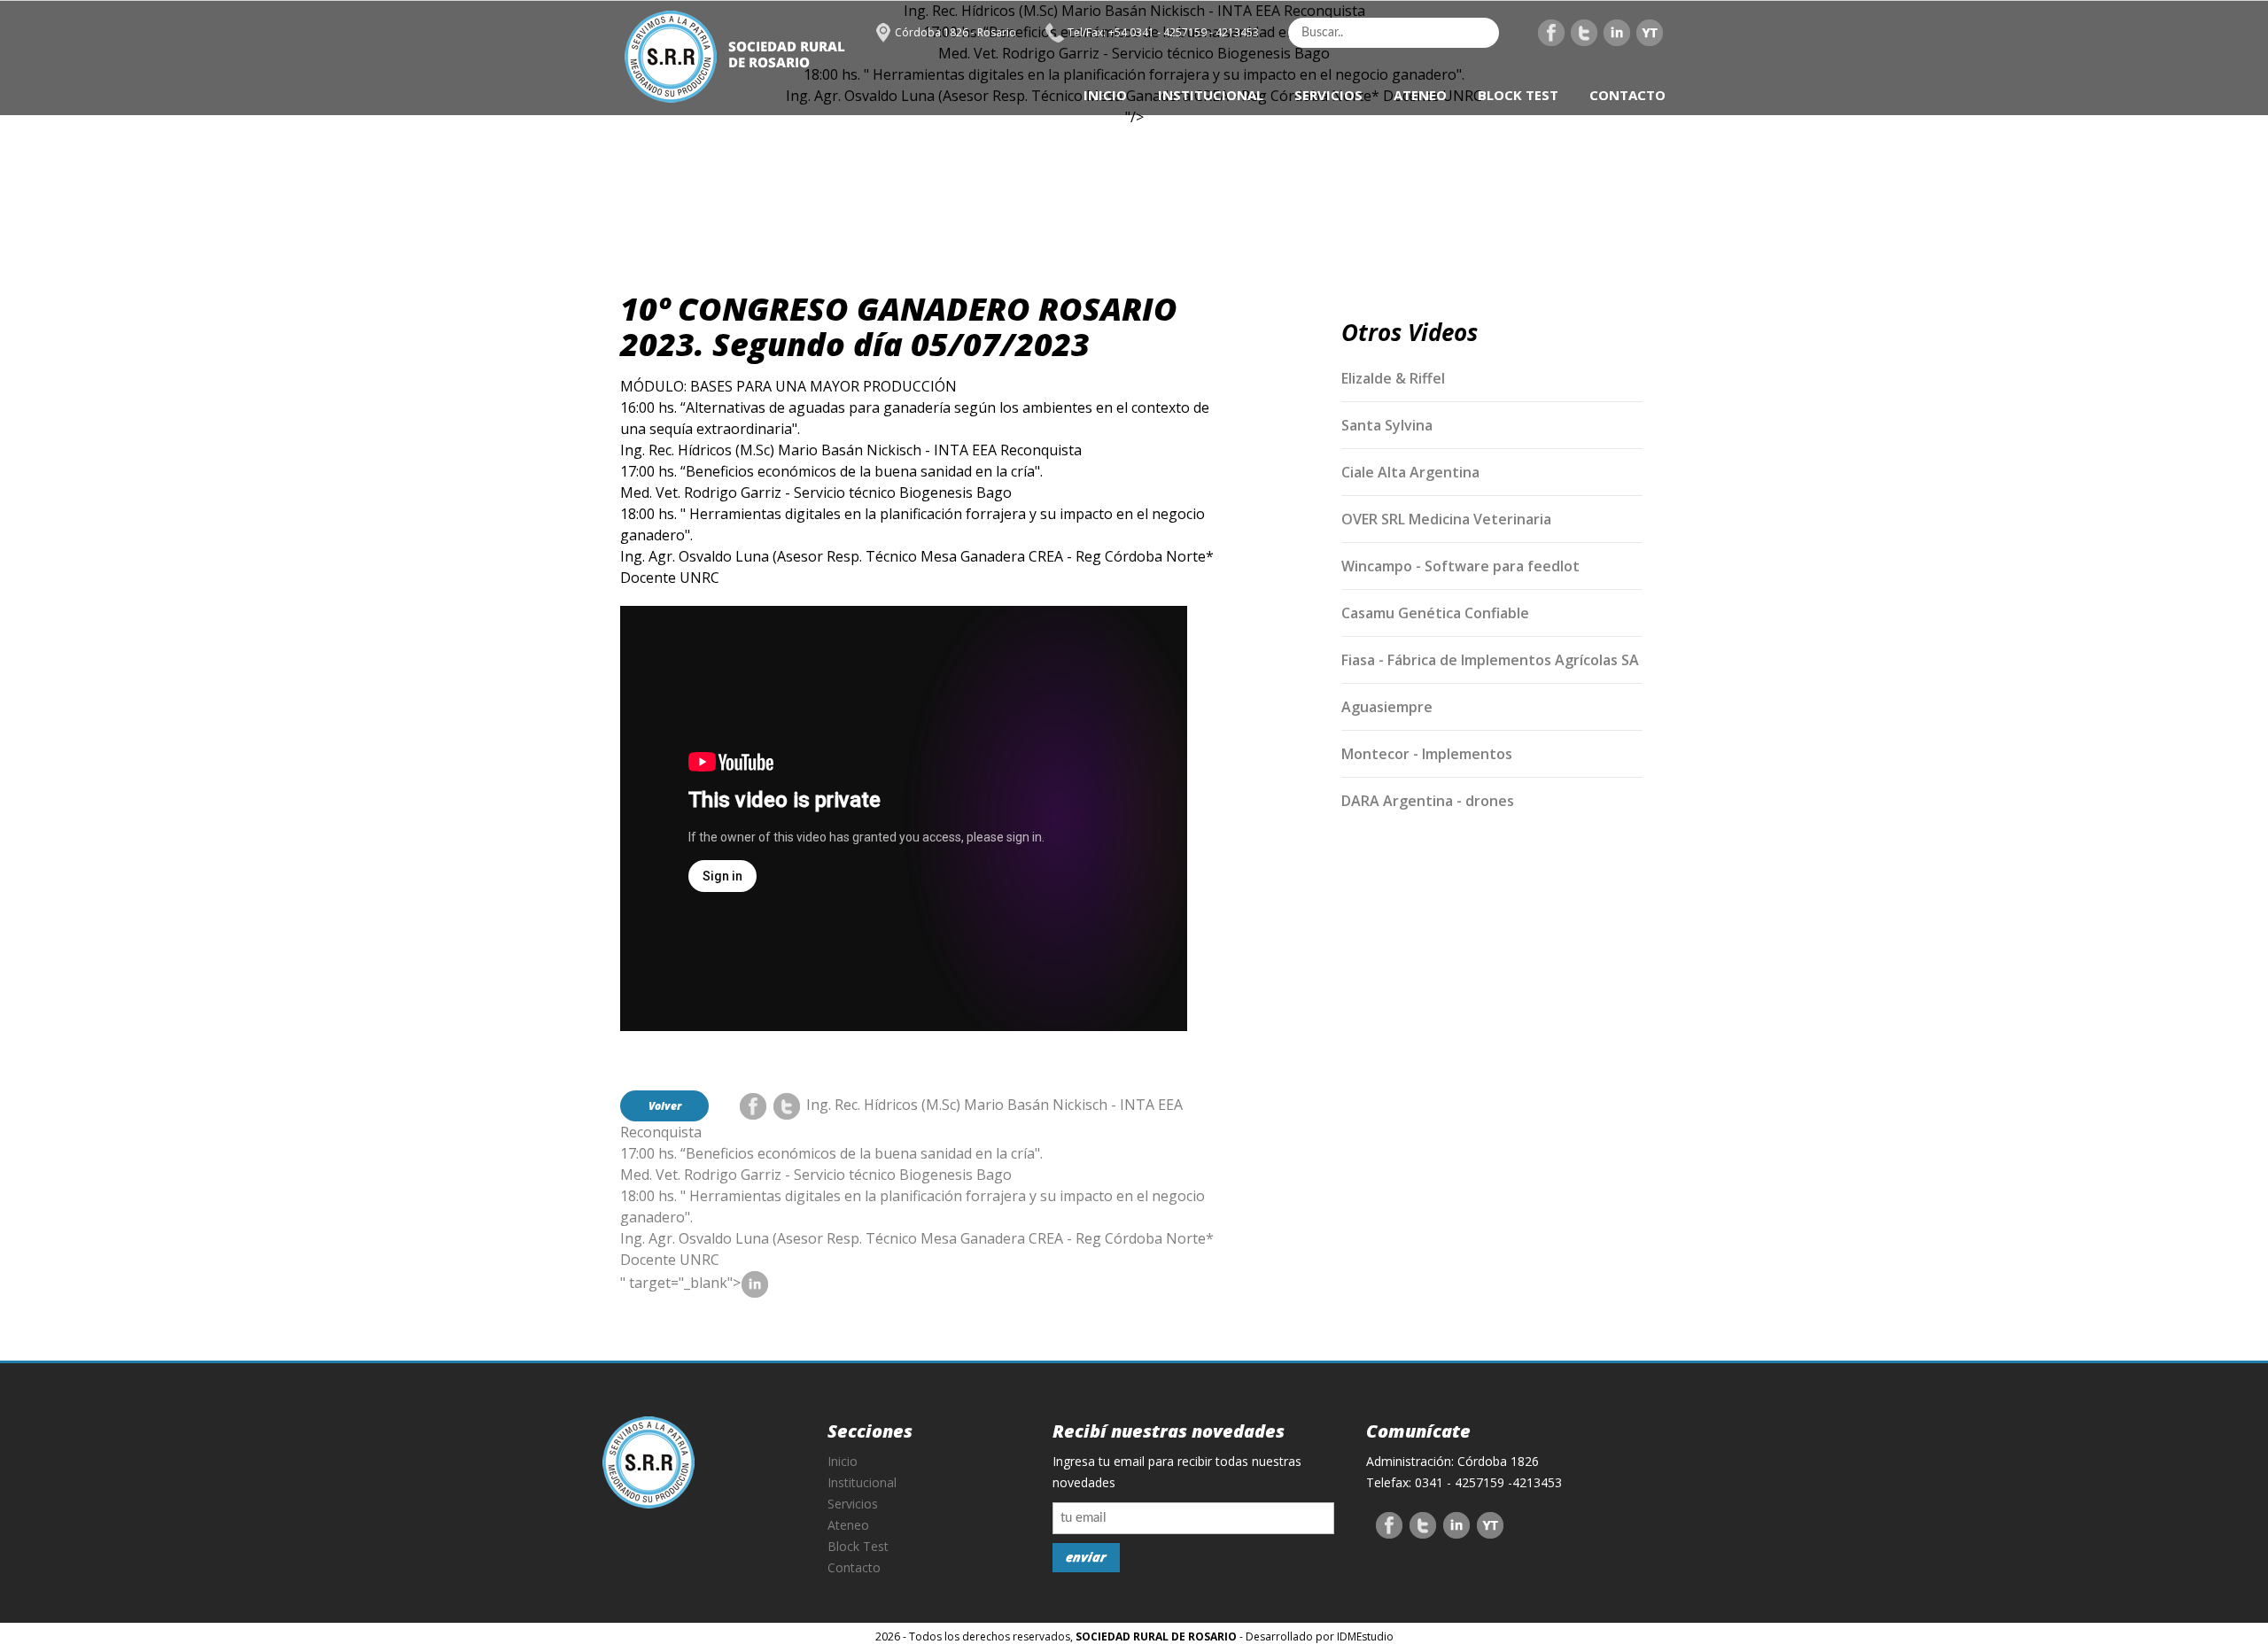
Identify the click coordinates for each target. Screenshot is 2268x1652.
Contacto (854, 1567)
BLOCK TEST (1518, 95)
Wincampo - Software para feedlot (1460, 566)
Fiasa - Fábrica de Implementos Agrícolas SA (1490, 660)
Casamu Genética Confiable (1435, 613)
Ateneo (848, 1525)
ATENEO (1420, 95)
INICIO (1105, 95)
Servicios (853, 1504)
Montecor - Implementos (1427, 754)
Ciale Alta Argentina (1410, 472)
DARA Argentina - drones (1428, 801)
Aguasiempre (1387, 707)
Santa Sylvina (1387, 425)
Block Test (858, 1546)
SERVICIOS (1328, 95)
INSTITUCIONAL (1211, 95)
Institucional (862, 1482)
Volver (665, 1106)
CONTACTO (1627, 95)
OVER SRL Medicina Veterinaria (1446, 519)
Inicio (843, 1461)
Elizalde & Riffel (1393, 378)
